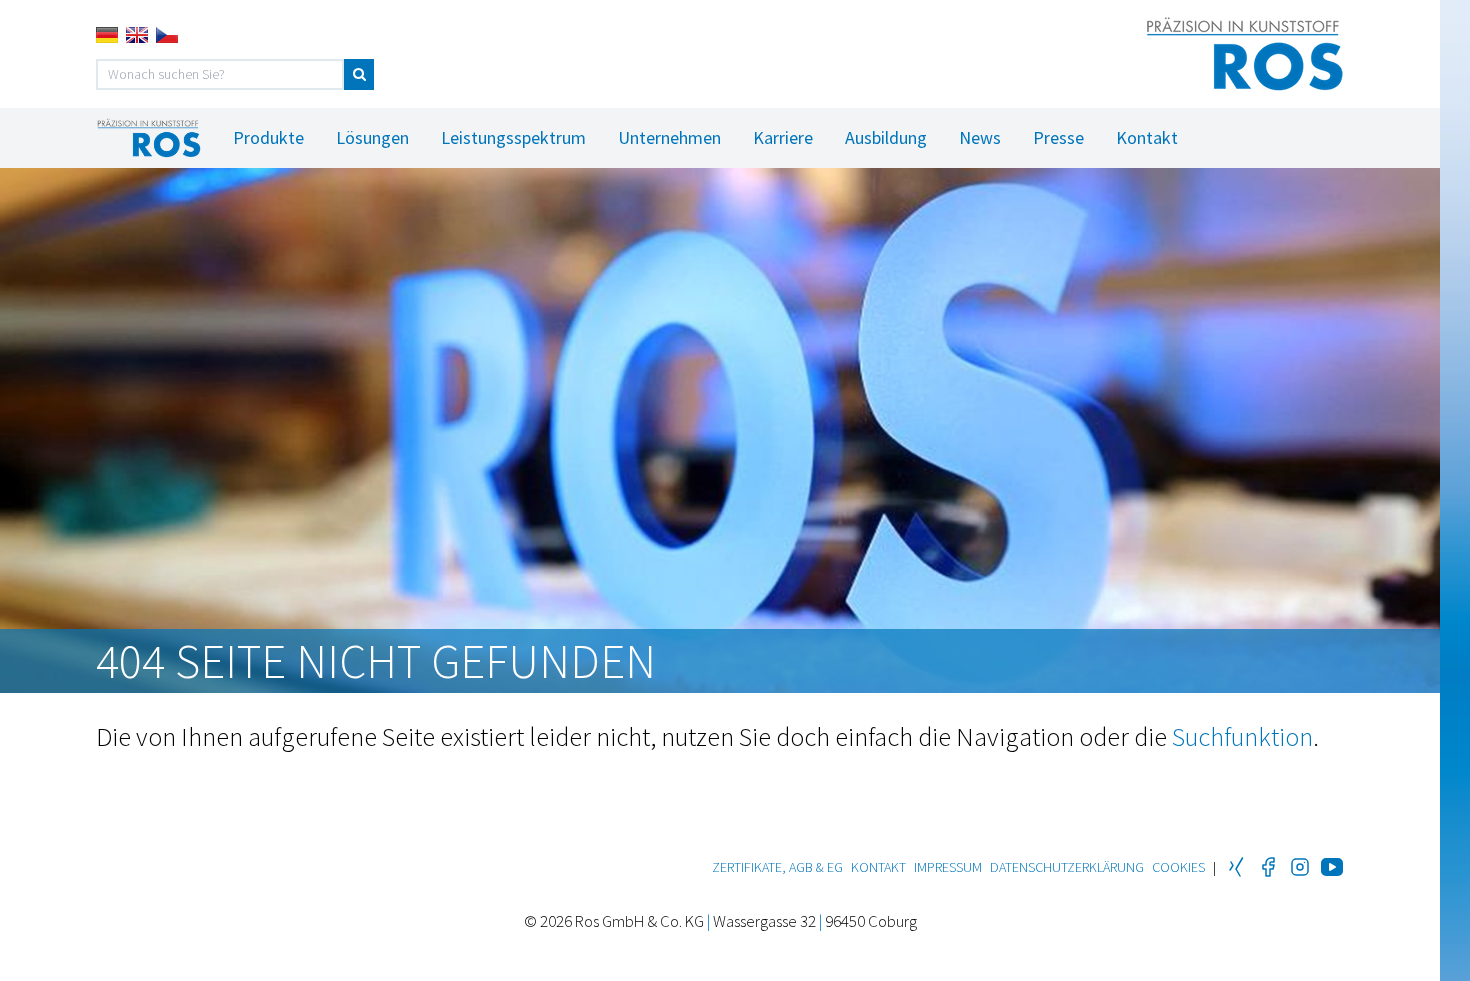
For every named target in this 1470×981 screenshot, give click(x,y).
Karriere (783, 137)
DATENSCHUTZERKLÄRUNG (1067, 867)
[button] (359, 74)
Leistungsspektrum (513, 137)
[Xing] (1236, 867)
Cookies (1178, 867)
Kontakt (1147, 137)
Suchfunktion (1242, 736)
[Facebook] (1268, 867)
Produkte (268, 137)
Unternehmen (669, 137)
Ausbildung (886, 137)
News (980, 137)
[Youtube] (1332, 867)
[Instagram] (1300, 867)
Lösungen (372, 137)
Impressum (948, 867)
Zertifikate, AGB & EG (777, 867)
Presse (1058, 137)
